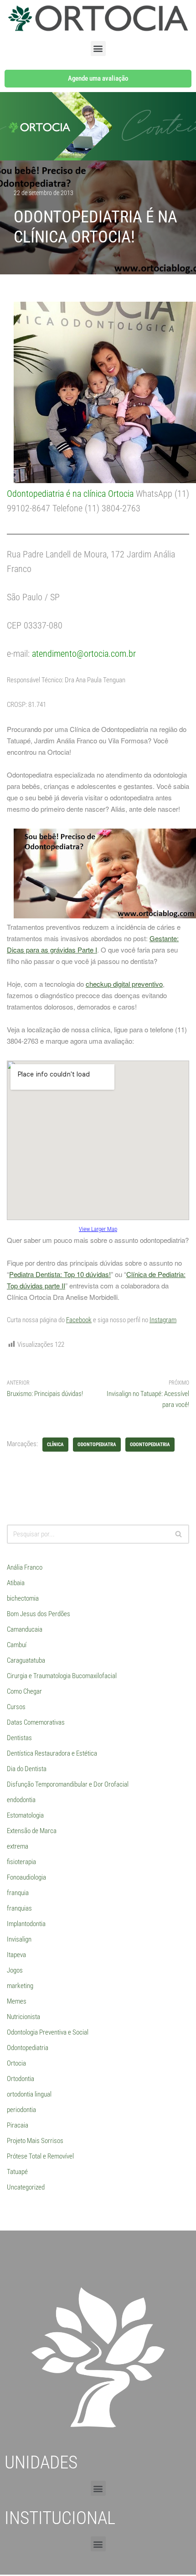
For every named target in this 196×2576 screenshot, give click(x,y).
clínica (55, 1445)
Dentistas (19, 1738)
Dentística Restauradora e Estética (52, 1753)
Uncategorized (26, 2187)
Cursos (16, 1707)
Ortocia (16, 2063)
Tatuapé (17, 2172)
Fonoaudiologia (26, 1877)
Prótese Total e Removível (40, 2156)
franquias (19, 1908)
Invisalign (19, 1939)
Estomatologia (25, 1815)
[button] (98, 49)
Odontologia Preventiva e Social (48, 2032)
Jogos (15, 1970)
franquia (18, 1893)
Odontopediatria (28, 2048)
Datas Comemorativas (36, 1722)
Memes (17, 2001)
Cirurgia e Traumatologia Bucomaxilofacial (62, 1676)
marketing (20, 1986)
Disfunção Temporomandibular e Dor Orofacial (68, 1784)
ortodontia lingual (29, 2094)
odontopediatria (150, 1445)
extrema (18, 1846)
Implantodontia (26, 1924)
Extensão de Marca (32, 1831)
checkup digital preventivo (124, 984)
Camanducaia (25, 1629)
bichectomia (23, 1598)
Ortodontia (21, 2079)
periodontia (21, 2110)
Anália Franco (25, 1567)
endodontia (21, 1800)
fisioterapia (21, 1862)
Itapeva (16, 1955)
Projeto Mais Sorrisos (35, 2141)
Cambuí (17, 1645)
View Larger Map (98, 1229)
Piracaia (18, 2125)
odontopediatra (97, 1445)
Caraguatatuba (26, 1660)
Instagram (163, 1320)
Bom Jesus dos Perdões (39, 1614)
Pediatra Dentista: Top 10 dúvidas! (60, 1274)
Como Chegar (24, 1691)
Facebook (79, 1320)
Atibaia (16, 1583)
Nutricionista (23, 2017)
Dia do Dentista (27, 1769)
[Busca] (179, 1534)
